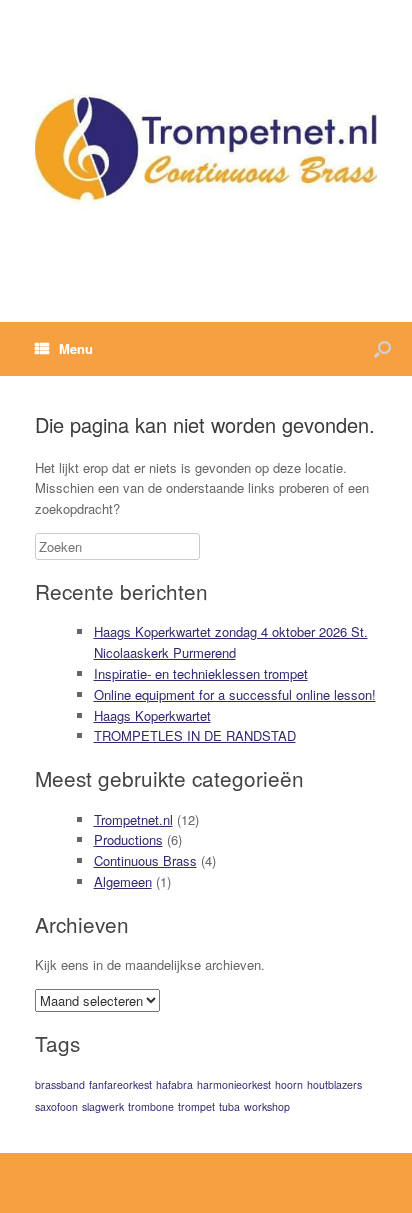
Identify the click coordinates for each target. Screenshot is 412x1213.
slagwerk (103, 1106)
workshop (267, 1106)
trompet (196, 1106)
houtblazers (334, 1084)
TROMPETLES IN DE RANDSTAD (195, 735)
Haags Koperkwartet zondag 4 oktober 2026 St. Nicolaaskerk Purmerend (231, 642)
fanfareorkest (120, 1084)
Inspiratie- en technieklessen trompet (201, 673)
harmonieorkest (234, 1084)
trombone (151, 1106)
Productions (128, 839)
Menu (76, 348)
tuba (229, 1106)
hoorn (289, 1084)
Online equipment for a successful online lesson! (235, 694)
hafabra (174, 1084)
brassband (60, 1084)
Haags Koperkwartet (152, 715)
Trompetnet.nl (133, 819)
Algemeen (123, 881)
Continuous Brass (145, 860)
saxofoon (56, 1106)
